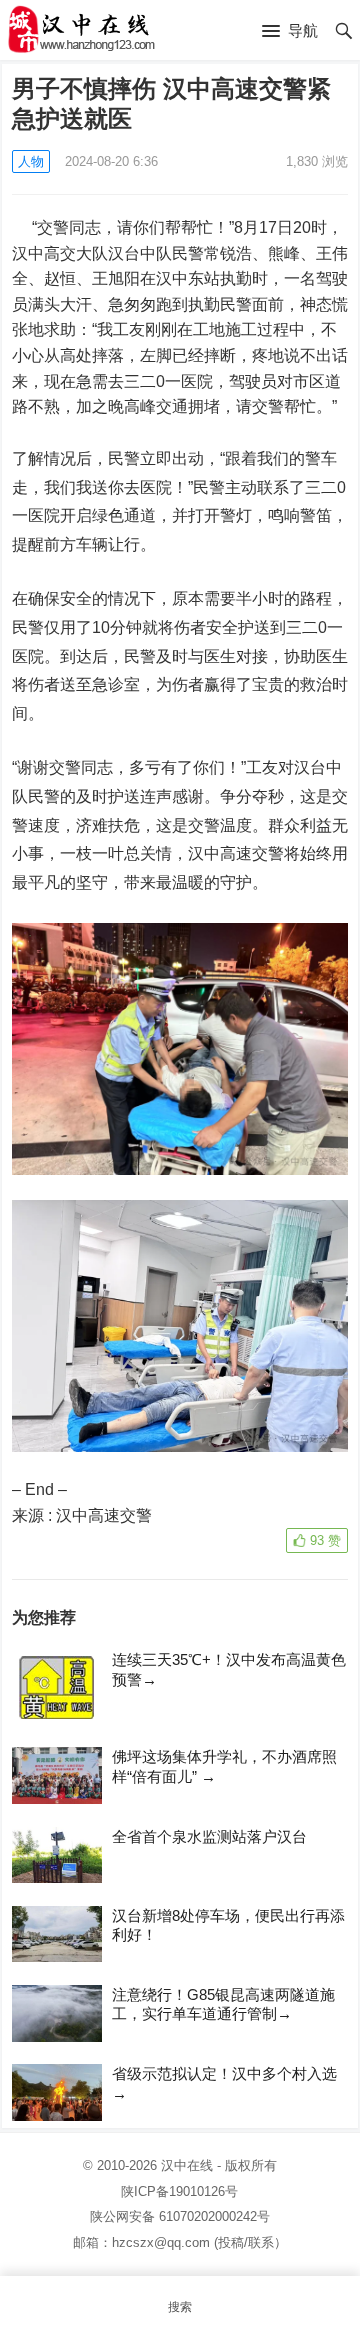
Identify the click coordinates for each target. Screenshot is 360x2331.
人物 (31, 161)
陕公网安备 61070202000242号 (180, 2216)
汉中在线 (187, 2165)
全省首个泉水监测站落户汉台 (209, 1836)
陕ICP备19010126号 (179, 2191)
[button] (290, 32)
